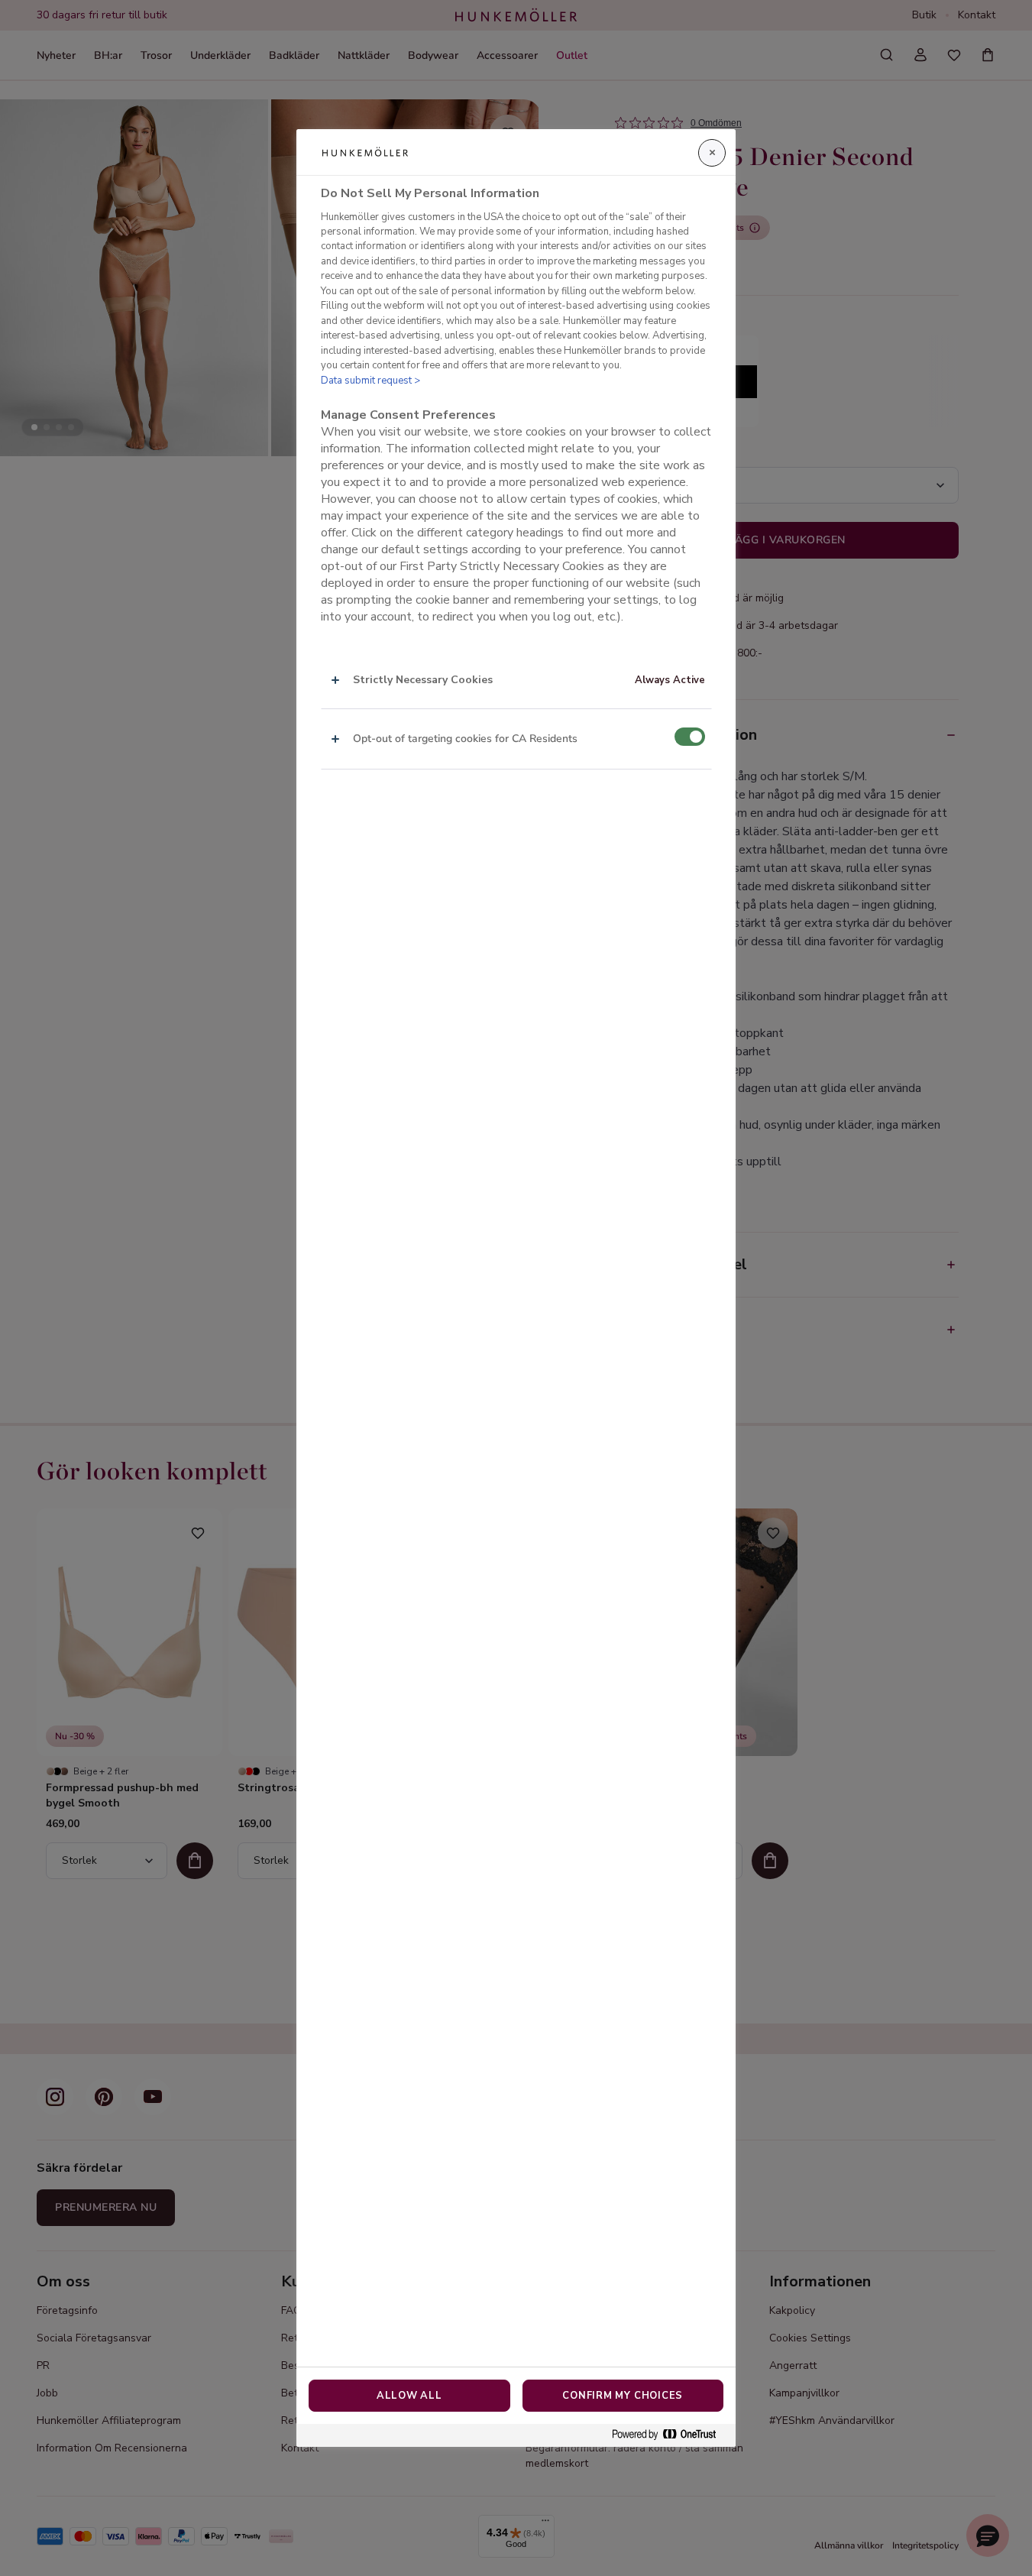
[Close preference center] (712, 153)
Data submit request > (370, 381)
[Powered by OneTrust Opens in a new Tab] (670, 2435)
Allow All (409, 2396)
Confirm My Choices (623, 2396)
